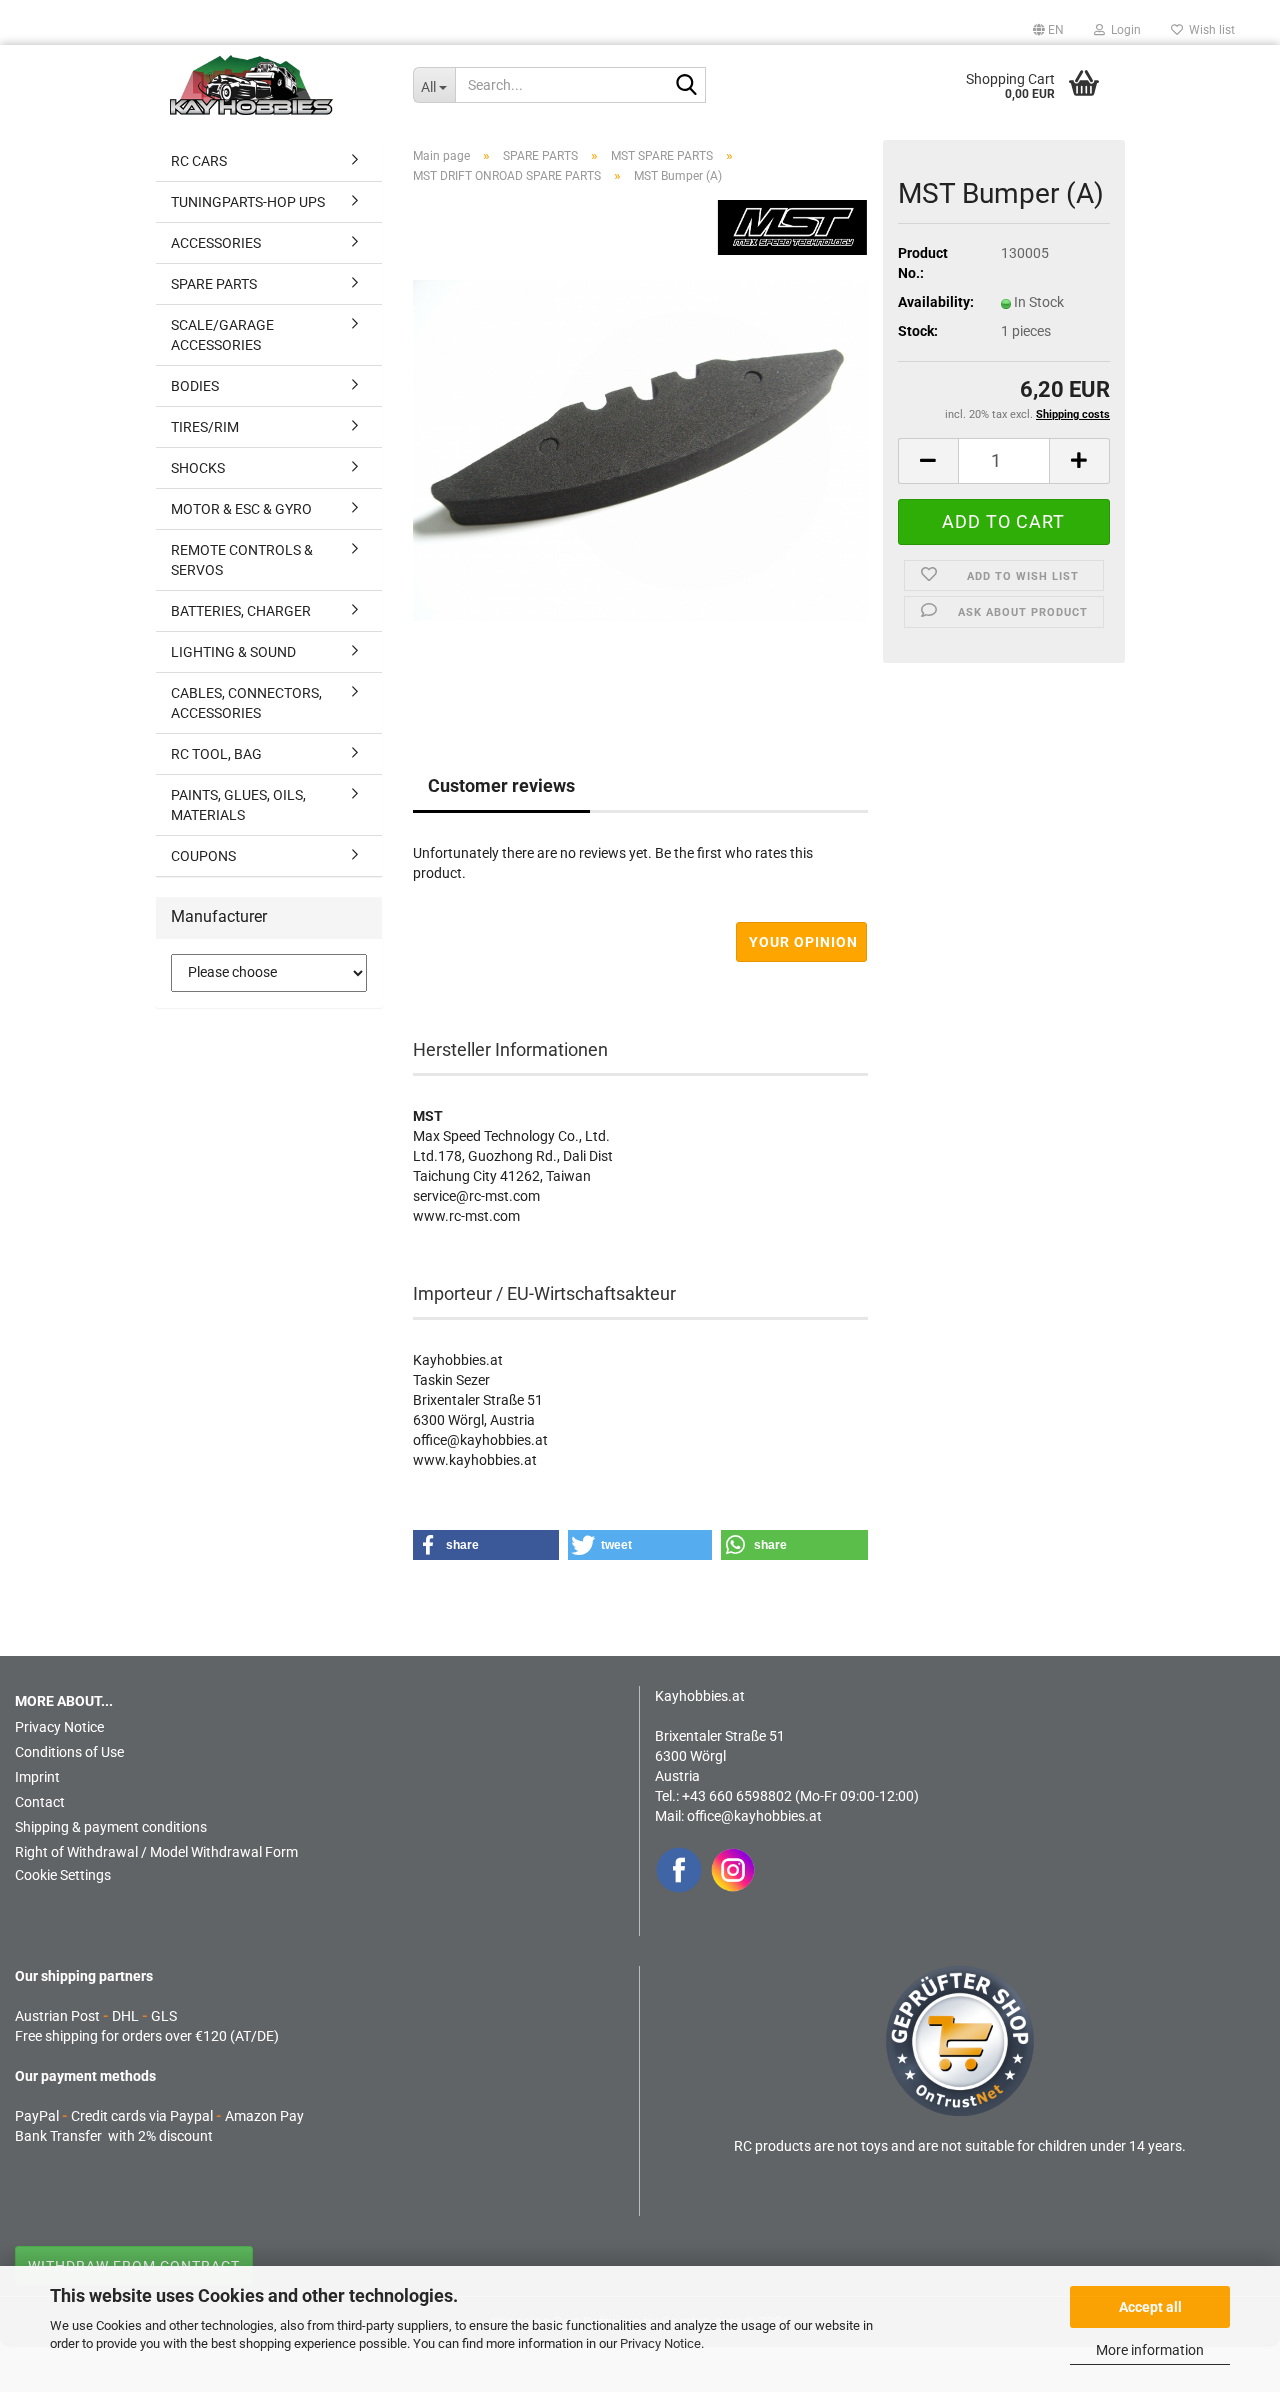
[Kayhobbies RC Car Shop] (276, 85)
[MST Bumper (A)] (640, 449)
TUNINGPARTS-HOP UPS (248, 202)
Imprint (37, 1777)
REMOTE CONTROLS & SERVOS (242, 560)
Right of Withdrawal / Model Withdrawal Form (156, 1852)
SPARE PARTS (214, 284)
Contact (40, 1802)
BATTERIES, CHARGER (241, 611)
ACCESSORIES (216, 243)
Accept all (1150, 2307)
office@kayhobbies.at (754, 1816)
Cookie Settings (63, 1875)
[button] (1048, 30)
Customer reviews (501, 785)
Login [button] (1123, 30)
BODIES (195, 386)
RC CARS (199, 161)
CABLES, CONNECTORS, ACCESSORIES (246, 703)
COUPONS (203, 856)
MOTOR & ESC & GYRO (241, 509)
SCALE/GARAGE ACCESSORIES (222, 335)
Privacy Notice (660, 2343)
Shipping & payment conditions (111, 1827)
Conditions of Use (69, 1752)
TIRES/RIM (205, 427)
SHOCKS (198, 468)
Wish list (1209, 30)
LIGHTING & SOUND (233, 652)
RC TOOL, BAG (216, 754)
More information (1150, 2350)
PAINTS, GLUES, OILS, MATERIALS (238, 805)
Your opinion (803, 942)
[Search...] (687, 86)
